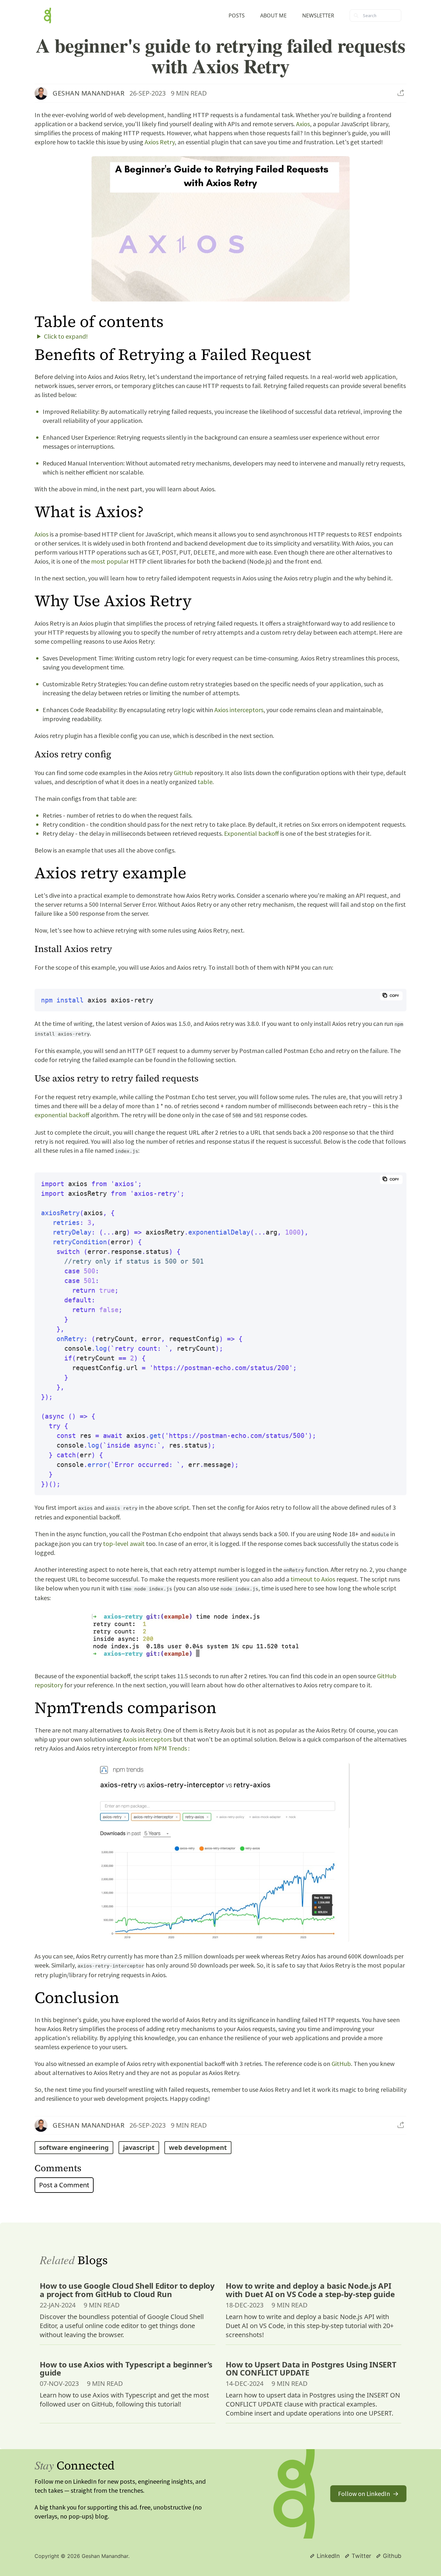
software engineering (74, 2147)
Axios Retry (160, 142)
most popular (110, 561)
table (205, 782)
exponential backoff (62, 1115)
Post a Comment (64, 2185)
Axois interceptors (147, 1739)
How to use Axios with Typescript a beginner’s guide (126, 2368)
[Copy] (391, 996)
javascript (139, 2147)
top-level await (124, 1544)
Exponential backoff (251, 833)
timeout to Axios (313, 1579)
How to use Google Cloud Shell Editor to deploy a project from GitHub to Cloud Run (127, 2290)
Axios (303, 124)
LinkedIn (328, 2556)
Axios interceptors (239, 710)
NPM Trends (170, 1748)
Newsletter (318, 15)
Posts (237, 15)
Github (392, 2556)
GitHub (183, 773)
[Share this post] (401, 93)
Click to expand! (66, 336)
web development (198, 2147)
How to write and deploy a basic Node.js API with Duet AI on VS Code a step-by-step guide (310, 2290)
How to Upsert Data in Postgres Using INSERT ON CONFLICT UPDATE (311, 2368)
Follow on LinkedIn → (368, 2494)
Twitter (361, 2556)
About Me (273, 15)
